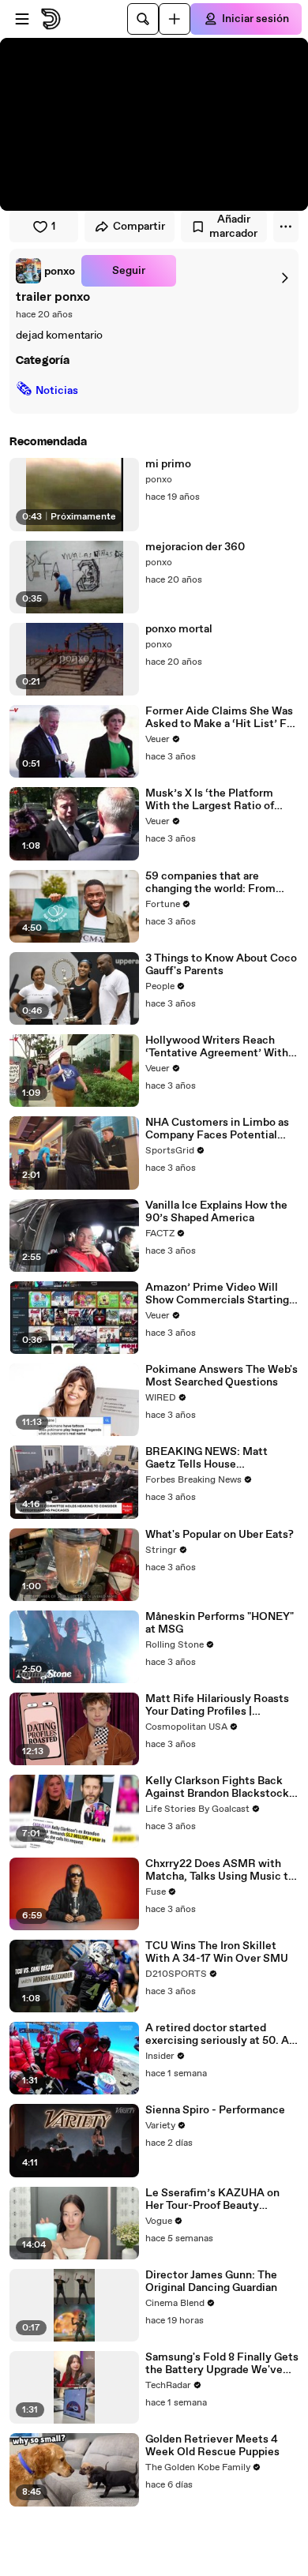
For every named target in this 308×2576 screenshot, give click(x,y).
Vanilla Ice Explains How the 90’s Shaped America (216, 1212)
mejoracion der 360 (195, 547)
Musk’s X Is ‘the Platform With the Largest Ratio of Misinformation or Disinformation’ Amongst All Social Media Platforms (218, 800)
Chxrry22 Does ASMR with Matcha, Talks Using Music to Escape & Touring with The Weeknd (220, 1870)
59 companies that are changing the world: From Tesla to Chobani (210, 883)
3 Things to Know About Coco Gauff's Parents (221, 965)
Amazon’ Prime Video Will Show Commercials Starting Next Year (217, 1294)
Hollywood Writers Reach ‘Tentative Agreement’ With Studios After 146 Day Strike (218, 1047)
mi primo (168, 464)
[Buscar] (143, 19)
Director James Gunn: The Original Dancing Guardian (211, 2282)
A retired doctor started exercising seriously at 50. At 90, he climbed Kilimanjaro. (220, 2034)
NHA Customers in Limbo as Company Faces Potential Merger (217, 1129)
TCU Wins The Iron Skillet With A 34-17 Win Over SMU (217, 1952)
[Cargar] (175, 19)
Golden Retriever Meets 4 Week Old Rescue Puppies (212, 2446)
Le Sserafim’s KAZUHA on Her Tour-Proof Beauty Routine (212, 2199)
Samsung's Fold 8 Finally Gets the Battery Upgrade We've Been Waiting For (222, 2364)
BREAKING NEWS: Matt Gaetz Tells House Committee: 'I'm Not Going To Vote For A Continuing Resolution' (221, 1458)
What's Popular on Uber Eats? (220, 1535)
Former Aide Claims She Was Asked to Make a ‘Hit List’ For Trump (221, 718)
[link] (45, 271)
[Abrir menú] (22, 19)
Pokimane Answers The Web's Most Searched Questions (222, 1376)
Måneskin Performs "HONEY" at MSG (220, 1623)
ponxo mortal (179, 629)
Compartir (139, 227)
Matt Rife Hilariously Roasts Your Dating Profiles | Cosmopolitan (217, 1705)
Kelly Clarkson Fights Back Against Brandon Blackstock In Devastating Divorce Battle (221, 1787)
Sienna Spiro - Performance (215, 2110)
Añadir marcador (233, 227)
